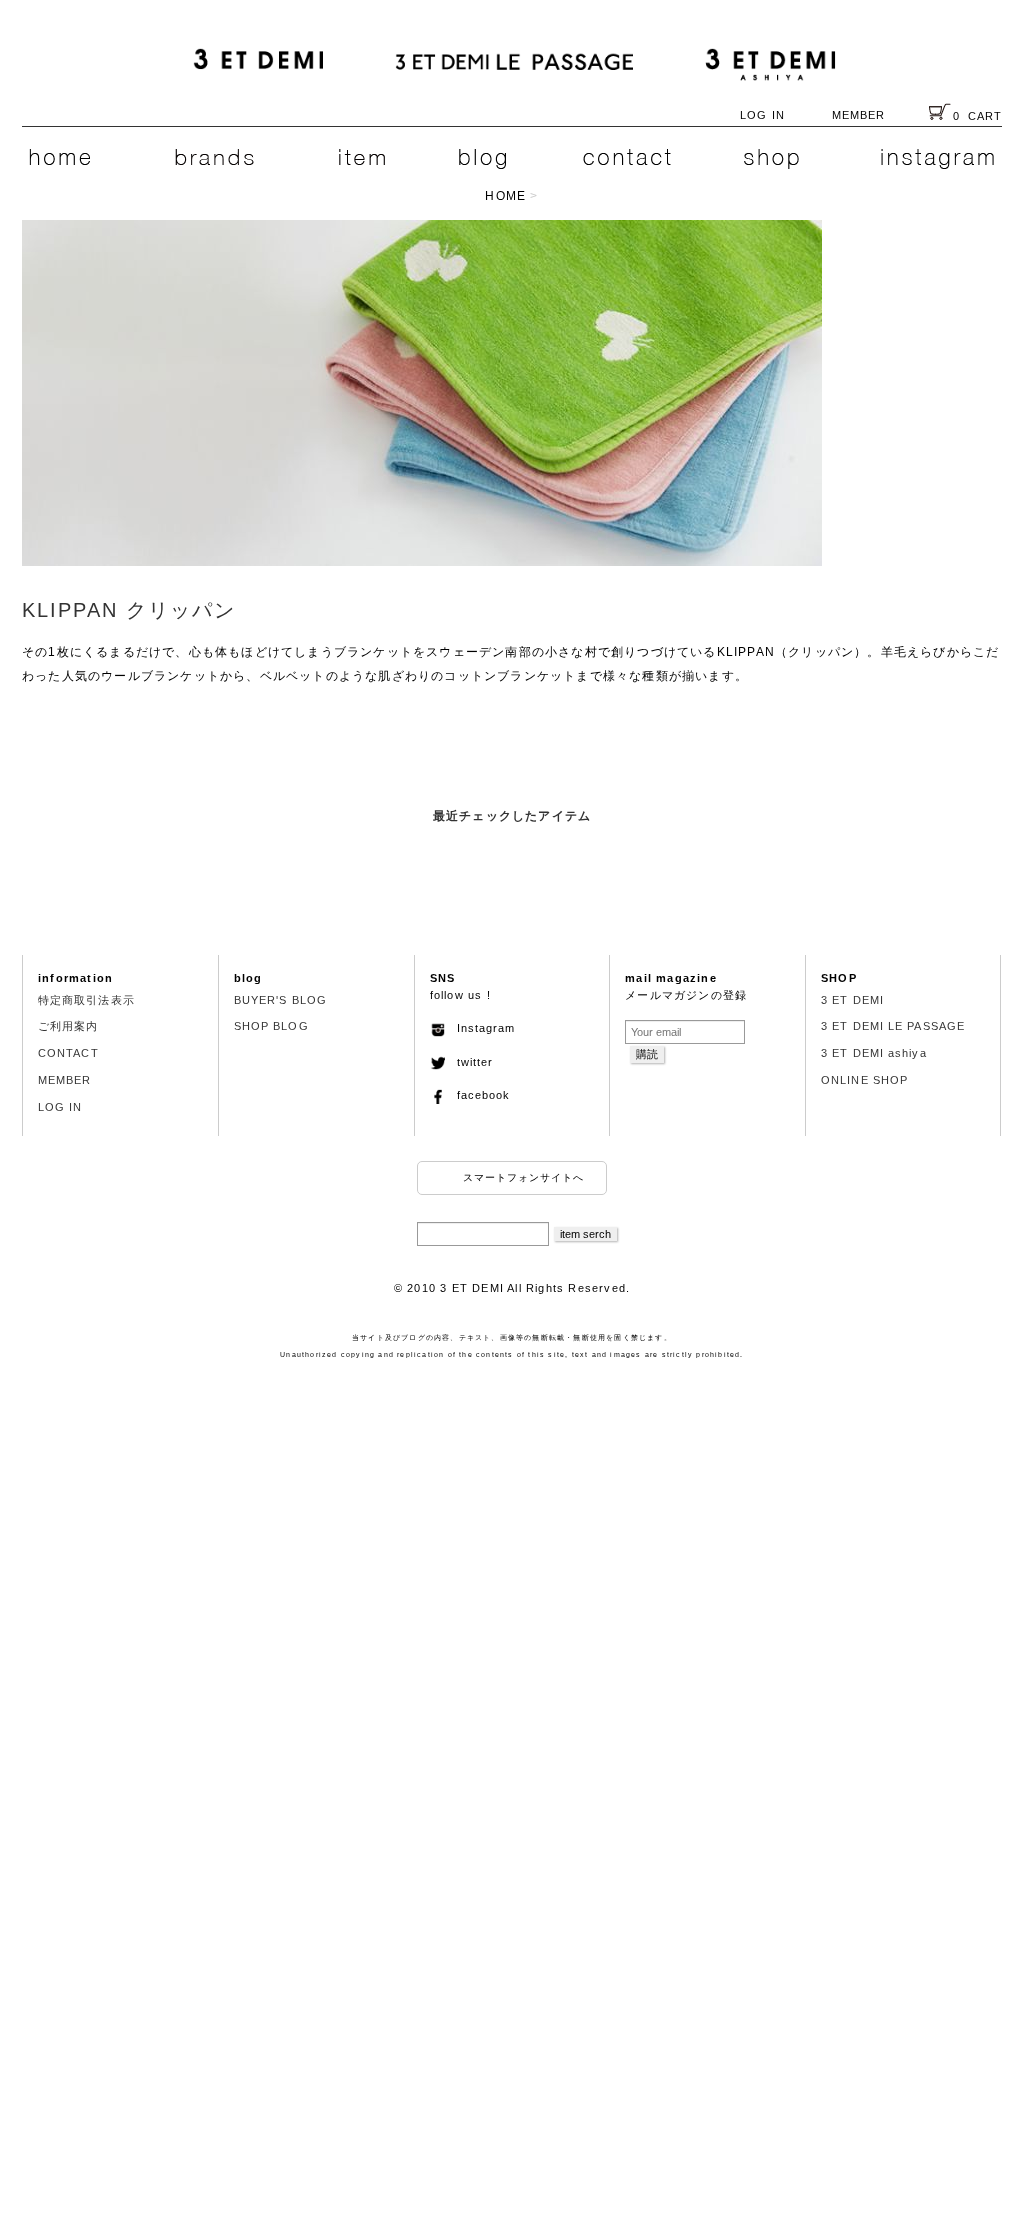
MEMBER (859, 115)
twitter (469, 1062)
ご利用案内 (68, 1026)
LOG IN (762, 115)
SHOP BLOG (271, 1026)
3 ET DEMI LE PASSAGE (893, 1026)
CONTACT (68, 1053)
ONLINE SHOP (864, 1080)
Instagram (480, 1028)
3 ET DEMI (852, 1000)
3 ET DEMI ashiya (874, 1053)
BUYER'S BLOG (280, 1000)
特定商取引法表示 (86, 1000)
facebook (478, 1095)
